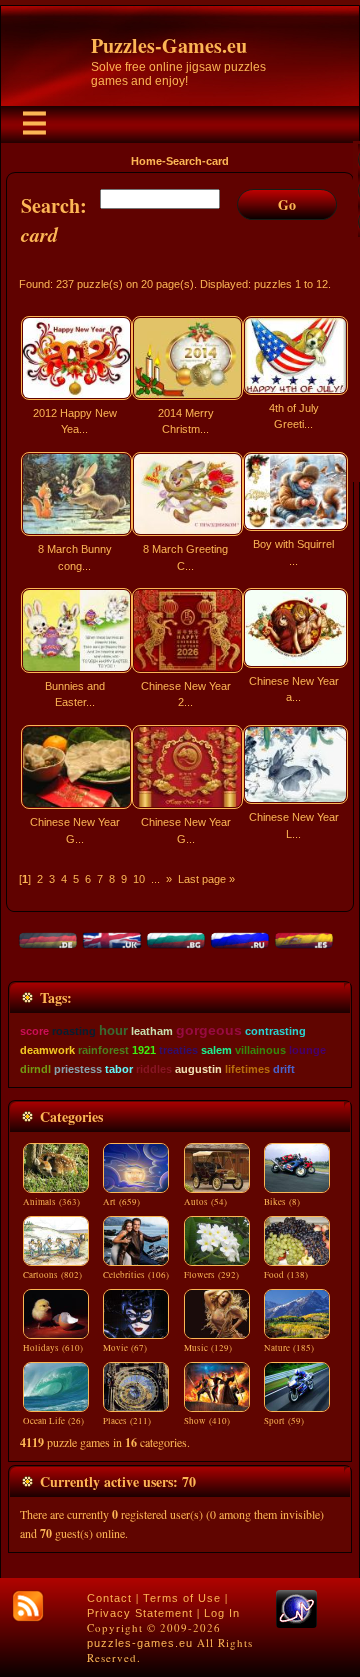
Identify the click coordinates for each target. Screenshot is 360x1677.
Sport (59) (284, 1421)
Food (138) (286, 1275)
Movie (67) (125, 1348)
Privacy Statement (140, 1613)
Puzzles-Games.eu (169, 45)
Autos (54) (205, 1202)
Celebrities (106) (136, 1275)
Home (146, 161)
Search (184, 161)
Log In (222, 1613)
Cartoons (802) (52, 1275)
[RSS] (28, 1606)
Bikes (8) (282, 1202)
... (155, 879)
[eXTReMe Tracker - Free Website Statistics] (296, 1624)
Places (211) (127, 1421)
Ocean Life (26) (53, 1421)
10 (139, 879)
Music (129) (208, 1348)
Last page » (206, 879)
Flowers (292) (211, 1275)
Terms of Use (182, 1598)
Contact (109, 1598)
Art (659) (121, 1202)
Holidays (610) (53, 1348)
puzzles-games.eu (140, 1643)
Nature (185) (289, 1348)
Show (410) (207, 1421)
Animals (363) (51, 1202)
